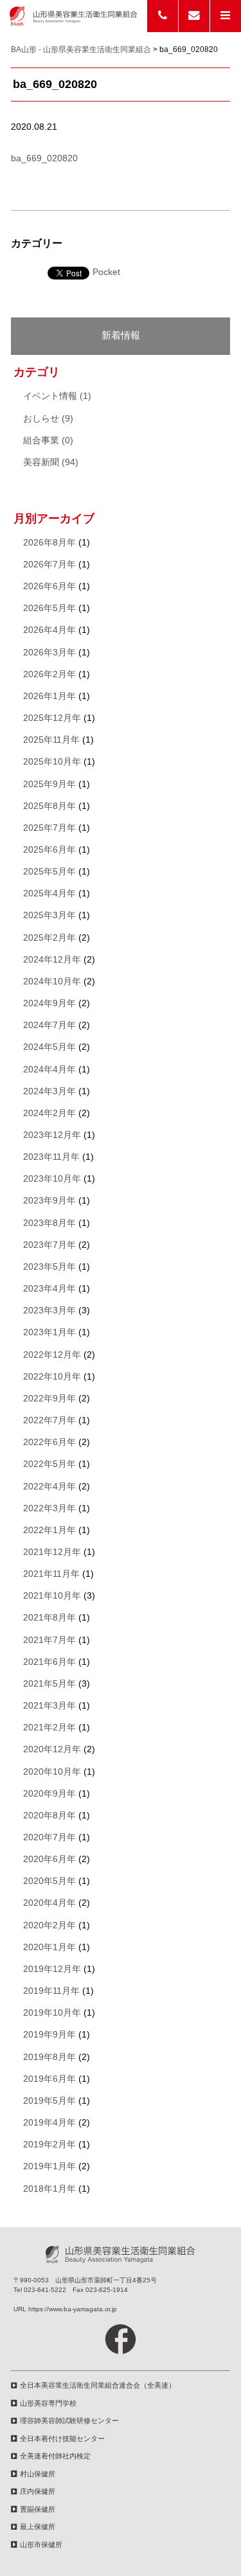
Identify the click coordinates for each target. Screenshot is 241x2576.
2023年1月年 (49, 1332)
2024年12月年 (52, 960)
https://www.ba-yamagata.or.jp (73, 2309)
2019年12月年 (52, 1969)
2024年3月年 (49, 1091)
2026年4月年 (49, 630)
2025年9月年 (49, 784)
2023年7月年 (49, 1245)
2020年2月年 (49, 1925)
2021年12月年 (52, 1552)
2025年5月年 (49, 872)
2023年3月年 (49, 1310)
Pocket (106, 272)
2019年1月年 (49, 2166)
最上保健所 (38, 2527)
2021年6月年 (49, 1662)
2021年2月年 (49, 1728)
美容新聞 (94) (51, 462)
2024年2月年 (49, 1113)
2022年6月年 (49, 1442)
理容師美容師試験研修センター (69, 2421)
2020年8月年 (49, 1816)
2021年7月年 (49, 1640)
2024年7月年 (49, 1025)
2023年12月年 (52, 1135)
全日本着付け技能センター (62, 2438)
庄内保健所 (38, 2491)
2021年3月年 (49, 1706)
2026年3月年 (49, 653)
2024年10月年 (52, 982)
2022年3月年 (49, 1508)
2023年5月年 (49, 1267)
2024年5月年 (49, 1047)
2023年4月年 (49, 1289)
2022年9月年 (49, 1399)
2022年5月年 (49, 1464)
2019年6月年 (49, 2079)
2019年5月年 (49, 2101)
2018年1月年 (49, 2189)
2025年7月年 (49, 828)
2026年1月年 (49, 696)
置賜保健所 (38, 2509)
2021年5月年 (49, 1684)
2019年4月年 (49, 2123)
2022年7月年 (49, 1420)
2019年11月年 (51, 1991)
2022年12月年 (52, 1355)
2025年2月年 (49, 938)
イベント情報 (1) (57, 396)
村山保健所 (38, 2474)
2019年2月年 (49, 2145)
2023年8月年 (49, 1223)
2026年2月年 (49, 674)
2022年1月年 (49, 1530)
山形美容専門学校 (48, 2403)
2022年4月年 (49, 1487)
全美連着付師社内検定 (55, 2456)
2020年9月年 (49, 1794)
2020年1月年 (49, 1947)
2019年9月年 (49, 2035)
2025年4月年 (49, 893)
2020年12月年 (52, 1749)
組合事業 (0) (48, 440)
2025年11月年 (51, 740)
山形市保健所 (41, 2545)
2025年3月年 (49, 915)
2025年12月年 (52, 718)
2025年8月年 (49, 806)
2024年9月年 (49, 1003)
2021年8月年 (49, 1618)
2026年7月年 (49, 564)
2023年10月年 (52, 1179)
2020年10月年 (52, 1772)
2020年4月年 (49, 1903)
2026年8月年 (49, 543)
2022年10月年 (52, 1377)
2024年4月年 (49, 1070)
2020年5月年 (49, 1881)
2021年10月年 (52, 1596)
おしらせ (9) (48, 419)
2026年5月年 (49, 608)
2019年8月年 (49, 2057)
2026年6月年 (49, 586)
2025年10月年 (52, 762)
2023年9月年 (49, 1201)
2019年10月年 (52, 2013)
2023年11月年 (51, 1157)
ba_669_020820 (44, 158)
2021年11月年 (51, 1574)
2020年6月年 (49, 1859)
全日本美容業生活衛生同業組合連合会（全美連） (98, 2385)
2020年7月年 (49, 1837)
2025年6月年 (49, 850)
